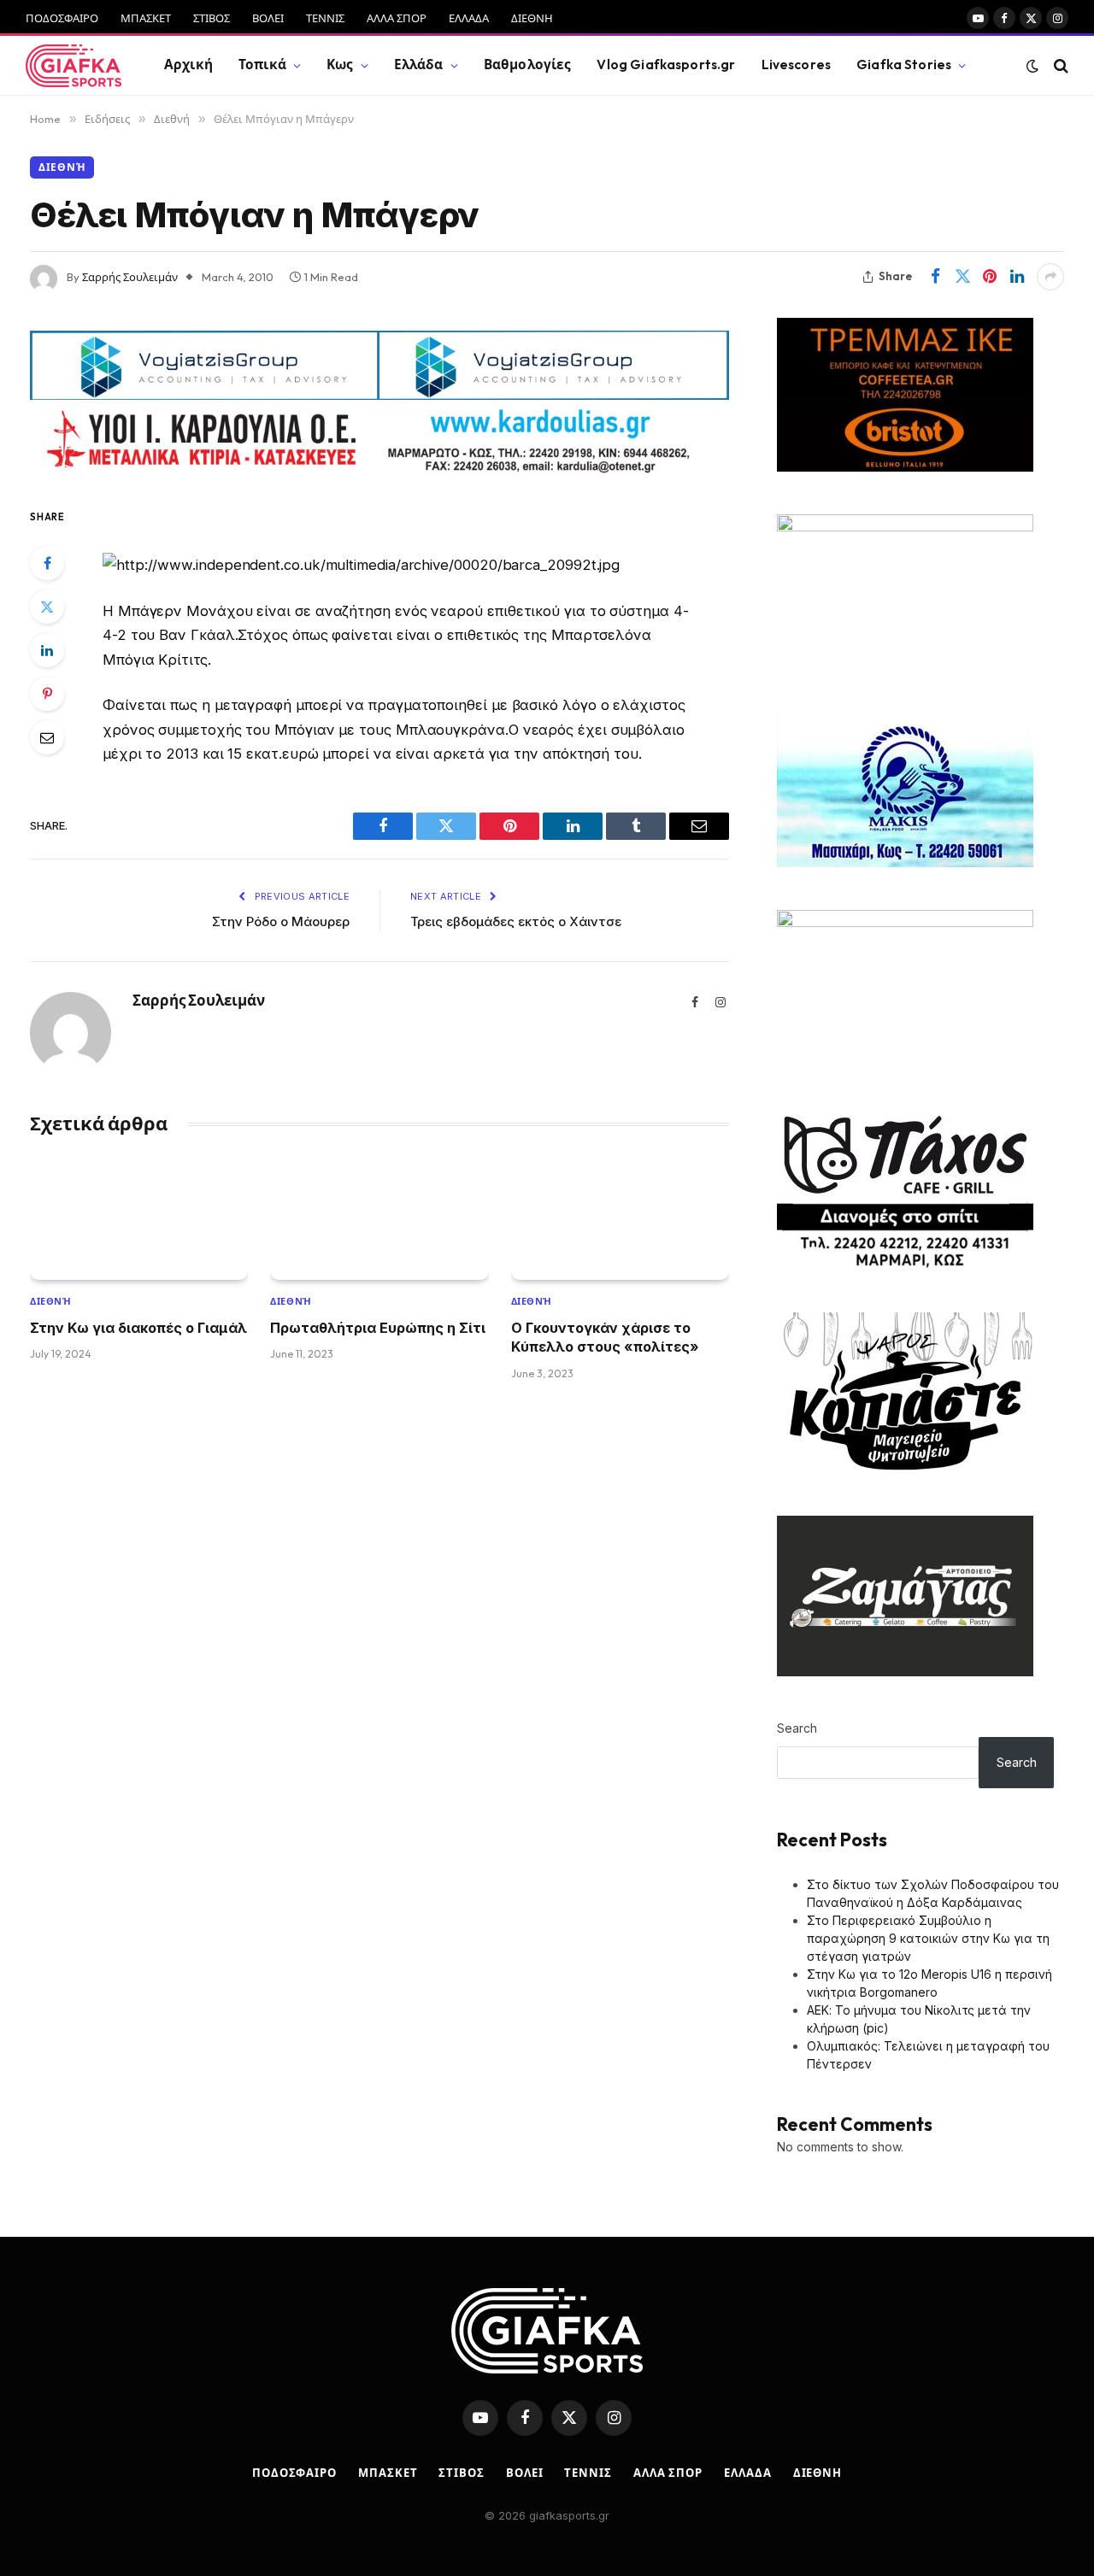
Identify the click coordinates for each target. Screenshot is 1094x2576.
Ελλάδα (419, 65)
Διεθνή (62, 167)
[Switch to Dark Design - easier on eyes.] (1032, 66)
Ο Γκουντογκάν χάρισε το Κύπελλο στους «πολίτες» (605, 1337)
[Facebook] (47, 563)
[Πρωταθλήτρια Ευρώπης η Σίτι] (379, 1218)
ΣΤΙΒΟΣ (212, 18)
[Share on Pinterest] (990, 277)
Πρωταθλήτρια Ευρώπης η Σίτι (378, 1328)
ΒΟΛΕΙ (268, 18)
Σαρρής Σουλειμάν (130, 277)
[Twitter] (47, 607)
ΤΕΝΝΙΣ (325, 18)
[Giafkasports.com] (74, 66)
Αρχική (188, 65)
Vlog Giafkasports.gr (666, 65)
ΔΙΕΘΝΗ (532, 18)
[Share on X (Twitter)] (962, 277)
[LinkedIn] (47, 650)
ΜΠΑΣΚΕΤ (146, 18)
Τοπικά (262, 65)
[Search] (1059, 65)
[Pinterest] (47, 694)
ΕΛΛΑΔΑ (469, 18)
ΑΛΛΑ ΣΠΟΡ (397, 18)
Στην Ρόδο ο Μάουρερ (281, 921)
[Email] (47, 737)
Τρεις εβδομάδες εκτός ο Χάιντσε (516, 921)
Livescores (797, 65)
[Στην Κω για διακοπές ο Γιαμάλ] (139, 1218)
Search (797, 1728)
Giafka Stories (904, 65)
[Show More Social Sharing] (1050, 277)
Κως (340, 65)
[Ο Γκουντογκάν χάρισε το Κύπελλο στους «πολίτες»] (620, 1218)
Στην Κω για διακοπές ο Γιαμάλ (138, 1328)
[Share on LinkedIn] (1017, 277)
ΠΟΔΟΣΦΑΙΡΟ (62, 18)
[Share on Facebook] (935, 277)
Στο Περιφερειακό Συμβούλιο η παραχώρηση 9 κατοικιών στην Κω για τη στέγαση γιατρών (928, 1938)
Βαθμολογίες (528, 65)
